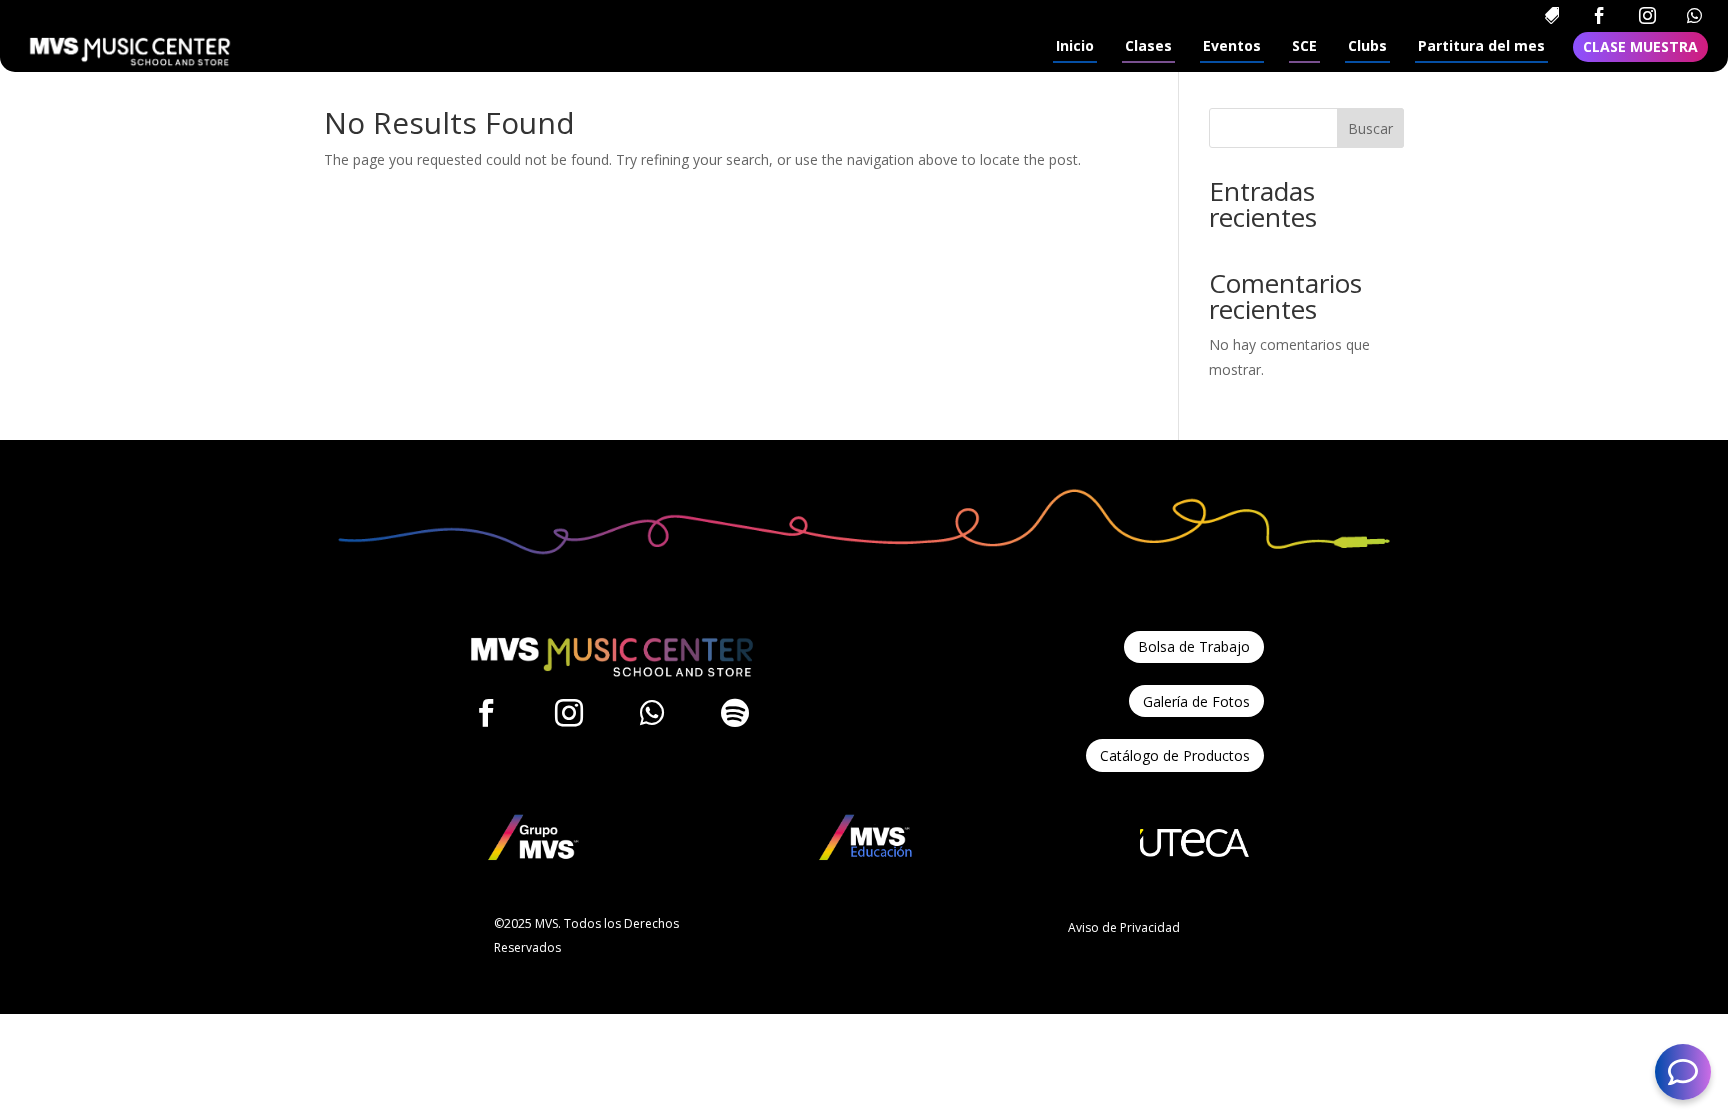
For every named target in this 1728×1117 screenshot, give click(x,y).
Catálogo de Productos (1175, 755)
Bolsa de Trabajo (1194, 646)
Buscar (1370, 128)
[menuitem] (1551, 15)
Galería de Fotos (1196, 701)
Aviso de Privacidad (1124, 927)
